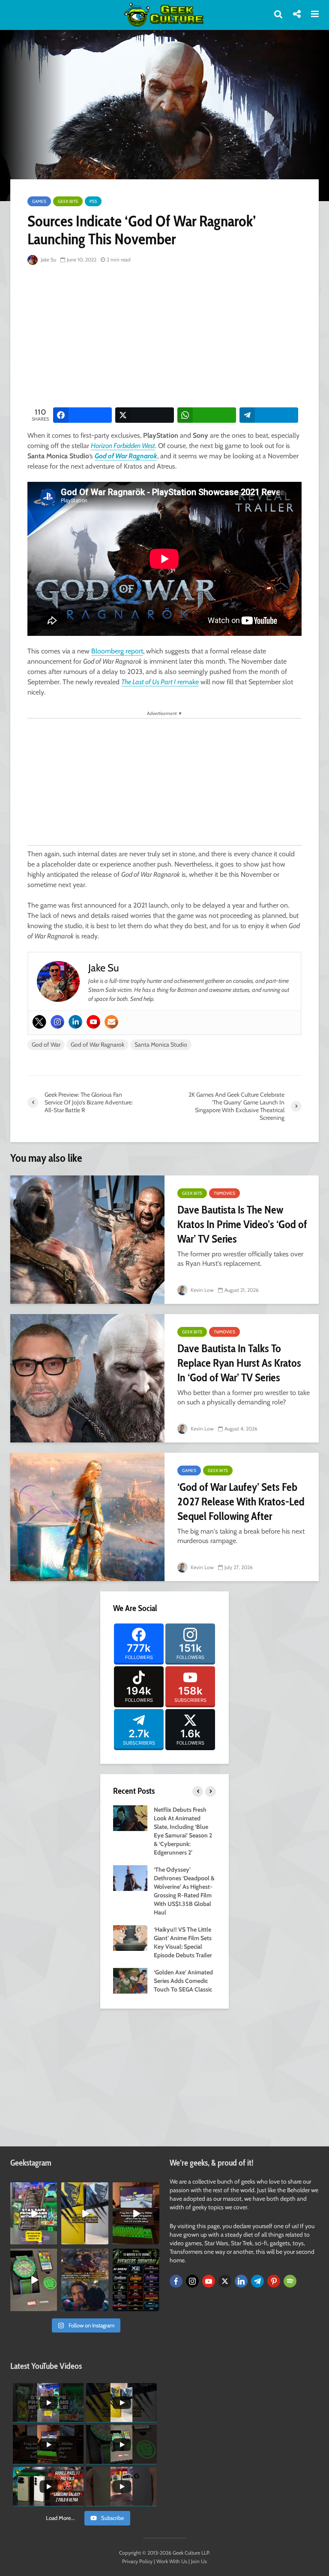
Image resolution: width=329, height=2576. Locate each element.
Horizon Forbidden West (123, 446)
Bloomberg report (117, 651)
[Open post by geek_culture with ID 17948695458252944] (136, 2280)
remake (160, 682)
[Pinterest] (274, 2281)
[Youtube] (93, 1022)
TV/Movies (224, 1193)
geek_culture (33, 2189)
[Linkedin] (75, 1022)
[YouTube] (209, 2281)
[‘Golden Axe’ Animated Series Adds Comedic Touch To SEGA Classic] (130, 1980)
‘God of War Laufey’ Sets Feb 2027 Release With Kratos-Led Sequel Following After (241, 1502)
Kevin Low (202, 1290)
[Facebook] (176, 2281)
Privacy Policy (137, 2561)
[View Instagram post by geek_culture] (52, 2240)
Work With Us (172, 2561)
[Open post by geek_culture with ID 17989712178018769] (85, 2280)
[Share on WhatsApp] (207, 415)
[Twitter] (39, 1022)
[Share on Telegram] (269, 415)
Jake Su (48, 260)
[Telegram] (257, 2281)
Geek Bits (68, 201)
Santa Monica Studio (161, 1045)
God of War (46, 1045)
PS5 (93, 201)
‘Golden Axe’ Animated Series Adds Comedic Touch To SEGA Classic (183, 1981)
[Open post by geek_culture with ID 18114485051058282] (34, 2280)
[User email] (111, 1022)
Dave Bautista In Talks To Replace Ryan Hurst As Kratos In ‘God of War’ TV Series (239, 1363)
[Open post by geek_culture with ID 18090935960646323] (136, 2213)
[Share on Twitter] (145, 415)
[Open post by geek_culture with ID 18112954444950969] (34, 2213)
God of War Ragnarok (126, 456)
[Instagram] (57, 1022)
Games (39, 201)
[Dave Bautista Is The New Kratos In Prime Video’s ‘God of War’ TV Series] (87, 1240)
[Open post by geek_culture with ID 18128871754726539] (85, 2213)
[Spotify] (290, 2281)
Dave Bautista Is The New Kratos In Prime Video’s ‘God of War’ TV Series (242, 1224)
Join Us (199, 2561)
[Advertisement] (178, 337)
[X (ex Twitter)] (225, 2281)
